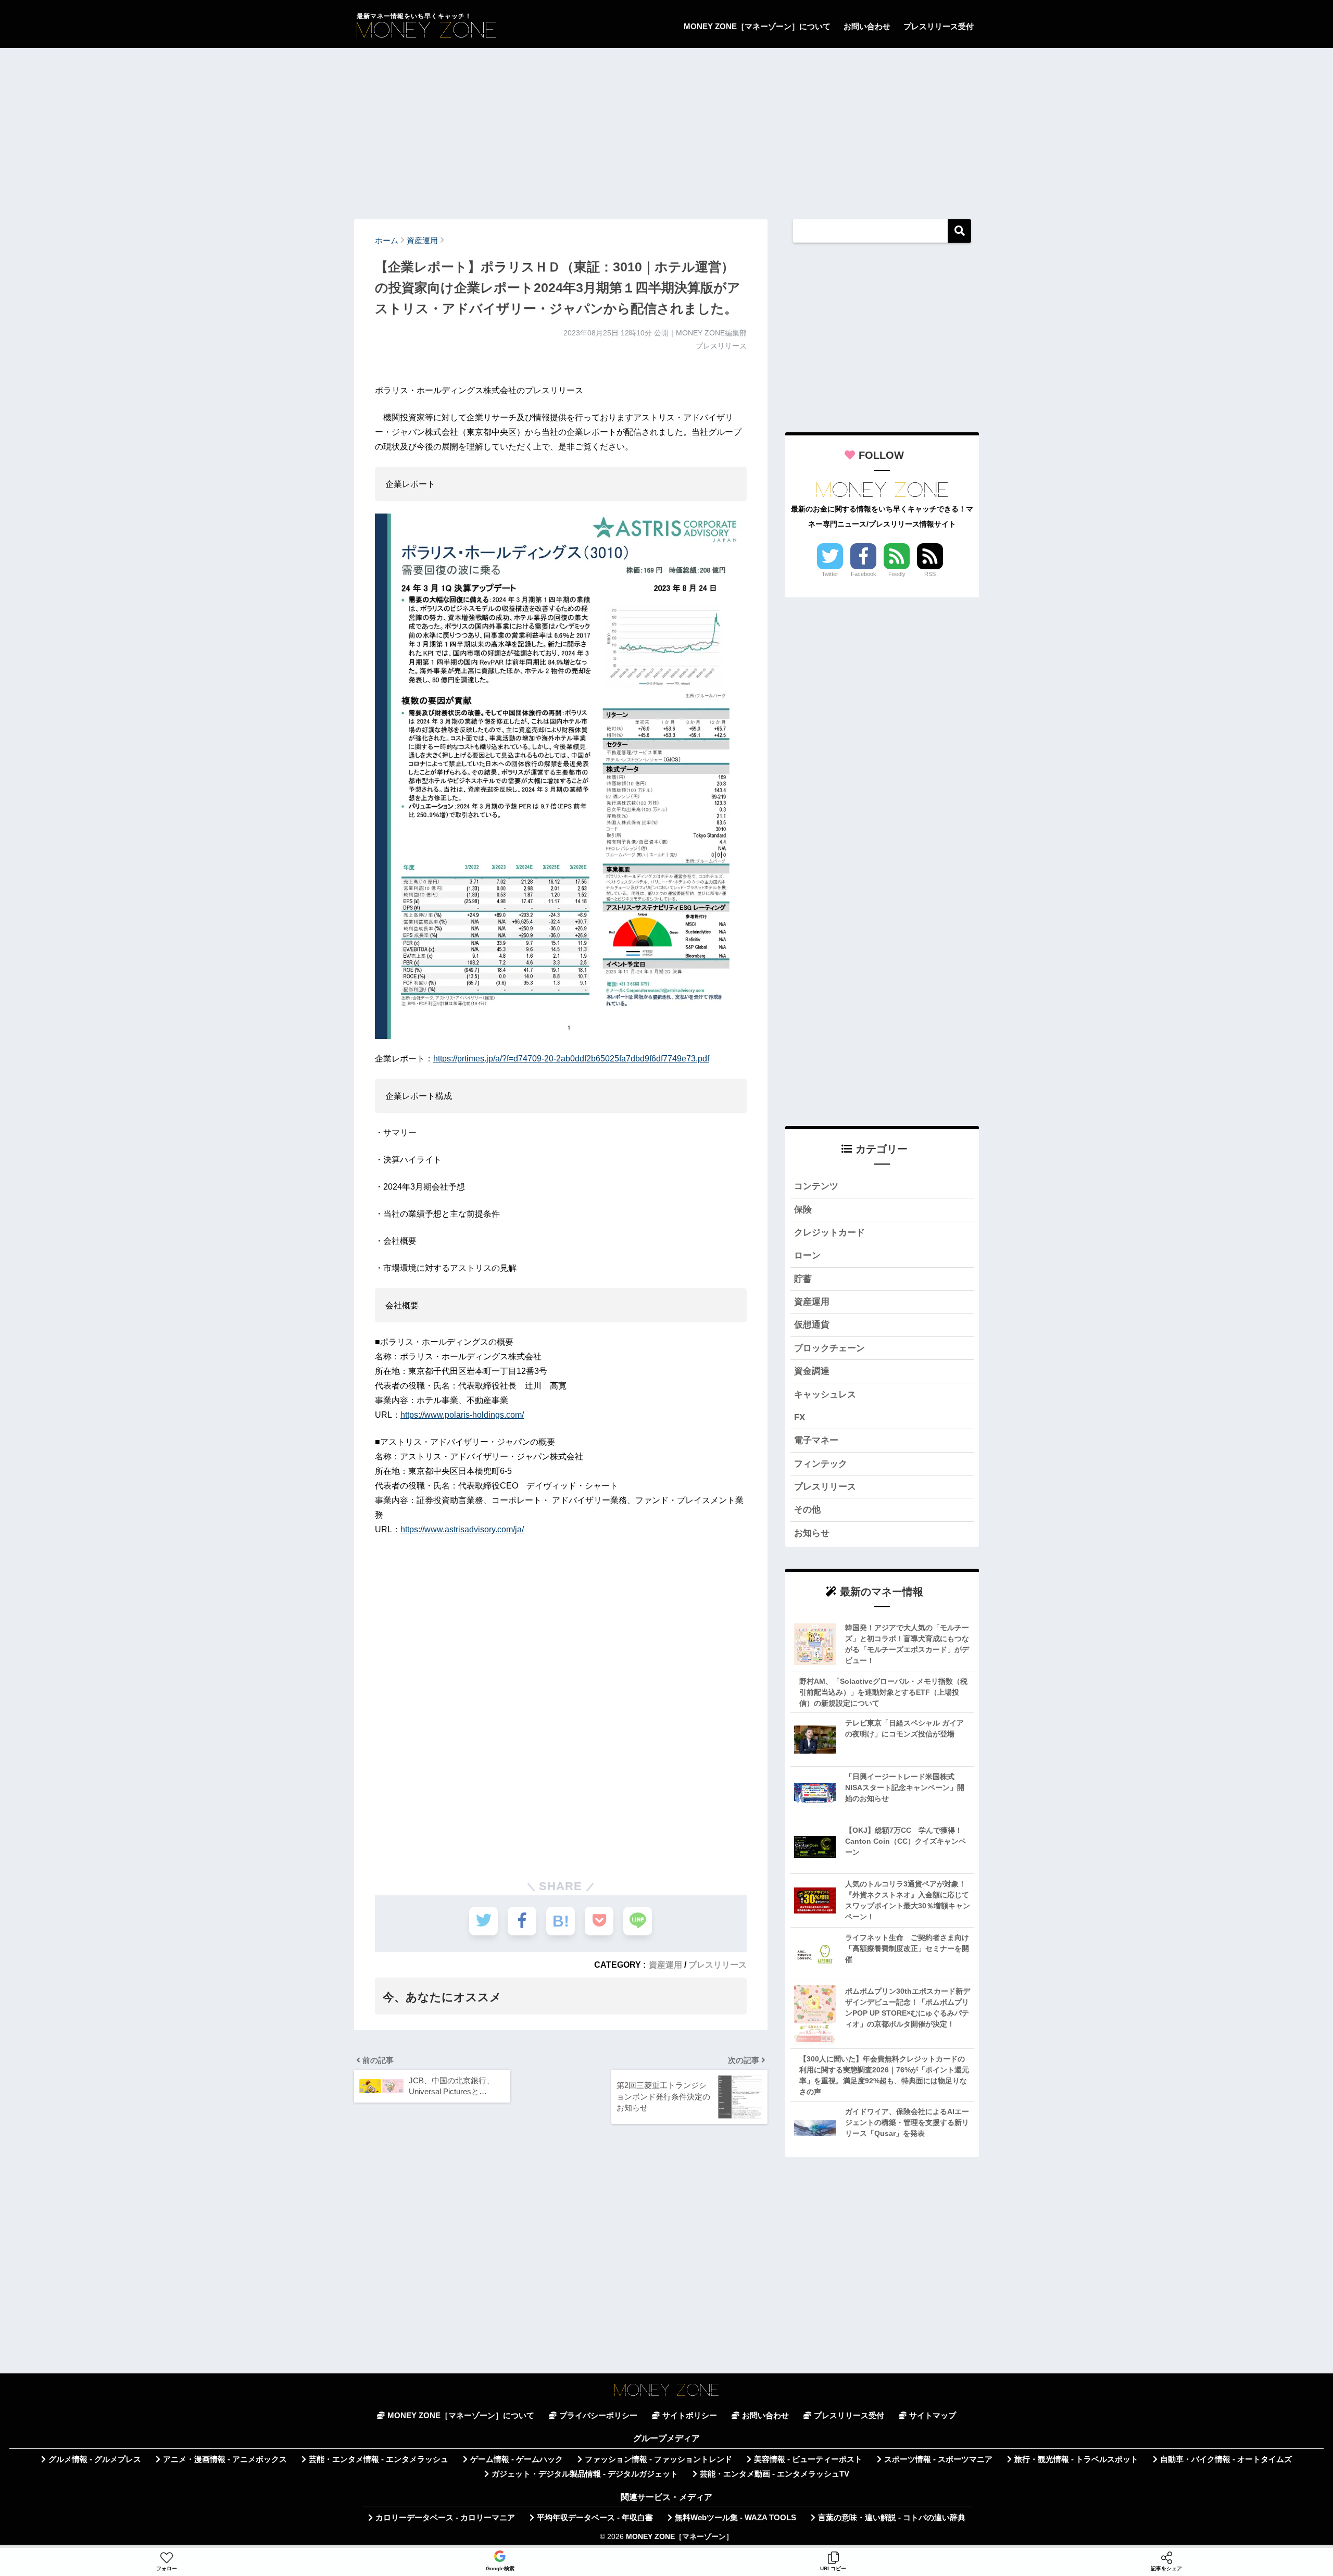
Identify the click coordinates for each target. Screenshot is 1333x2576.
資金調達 (812, 1371)
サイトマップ (933, 2416)
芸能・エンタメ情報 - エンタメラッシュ (379, 2459)
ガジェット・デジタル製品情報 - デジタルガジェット (585, 2474)
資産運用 (665, 1965)
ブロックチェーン (829, 1348)
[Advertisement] (666, 129)
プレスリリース (718, 1965)
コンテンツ (816, 1186)
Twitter (830, 574)
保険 (803, 1210)
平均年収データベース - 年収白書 (595, 2518)
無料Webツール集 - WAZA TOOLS (735, 2518)
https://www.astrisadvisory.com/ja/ (462, 1529)
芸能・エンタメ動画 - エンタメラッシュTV (775, 2474)
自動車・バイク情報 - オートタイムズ (1226, 2459)
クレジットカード (829, 1233)
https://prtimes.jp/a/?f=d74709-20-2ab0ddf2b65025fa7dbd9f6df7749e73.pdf (571, 1059)
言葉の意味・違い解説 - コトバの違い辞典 (892, 2518)
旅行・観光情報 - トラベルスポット (1076, 2459)
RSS (930, 574)
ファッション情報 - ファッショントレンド (658, 2459)
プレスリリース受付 (939, 26)
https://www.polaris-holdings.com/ (462, 1415)
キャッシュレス (825, 1395)
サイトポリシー (690, 2416)
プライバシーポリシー (598, 2416)
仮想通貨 (812, 1325)
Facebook (864, 574)
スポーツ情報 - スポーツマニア (938, 2459)
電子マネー (816, 1440)
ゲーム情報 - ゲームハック (517, 2459)
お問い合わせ (867, 26)
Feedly (897, 574)
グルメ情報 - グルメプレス (95, 2459)
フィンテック (821, 1464)
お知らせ (812, 1533)
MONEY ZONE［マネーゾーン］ (680, 2537)
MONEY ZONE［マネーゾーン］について (757, 26)
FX (800, 1417)
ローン (807, 1255)
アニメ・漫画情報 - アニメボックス (225, 2459)
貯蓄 (803, 1279)
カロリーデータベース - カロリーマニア (445, 2518)
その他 (807, 1510)
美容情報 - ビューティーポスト (808, 2459)
